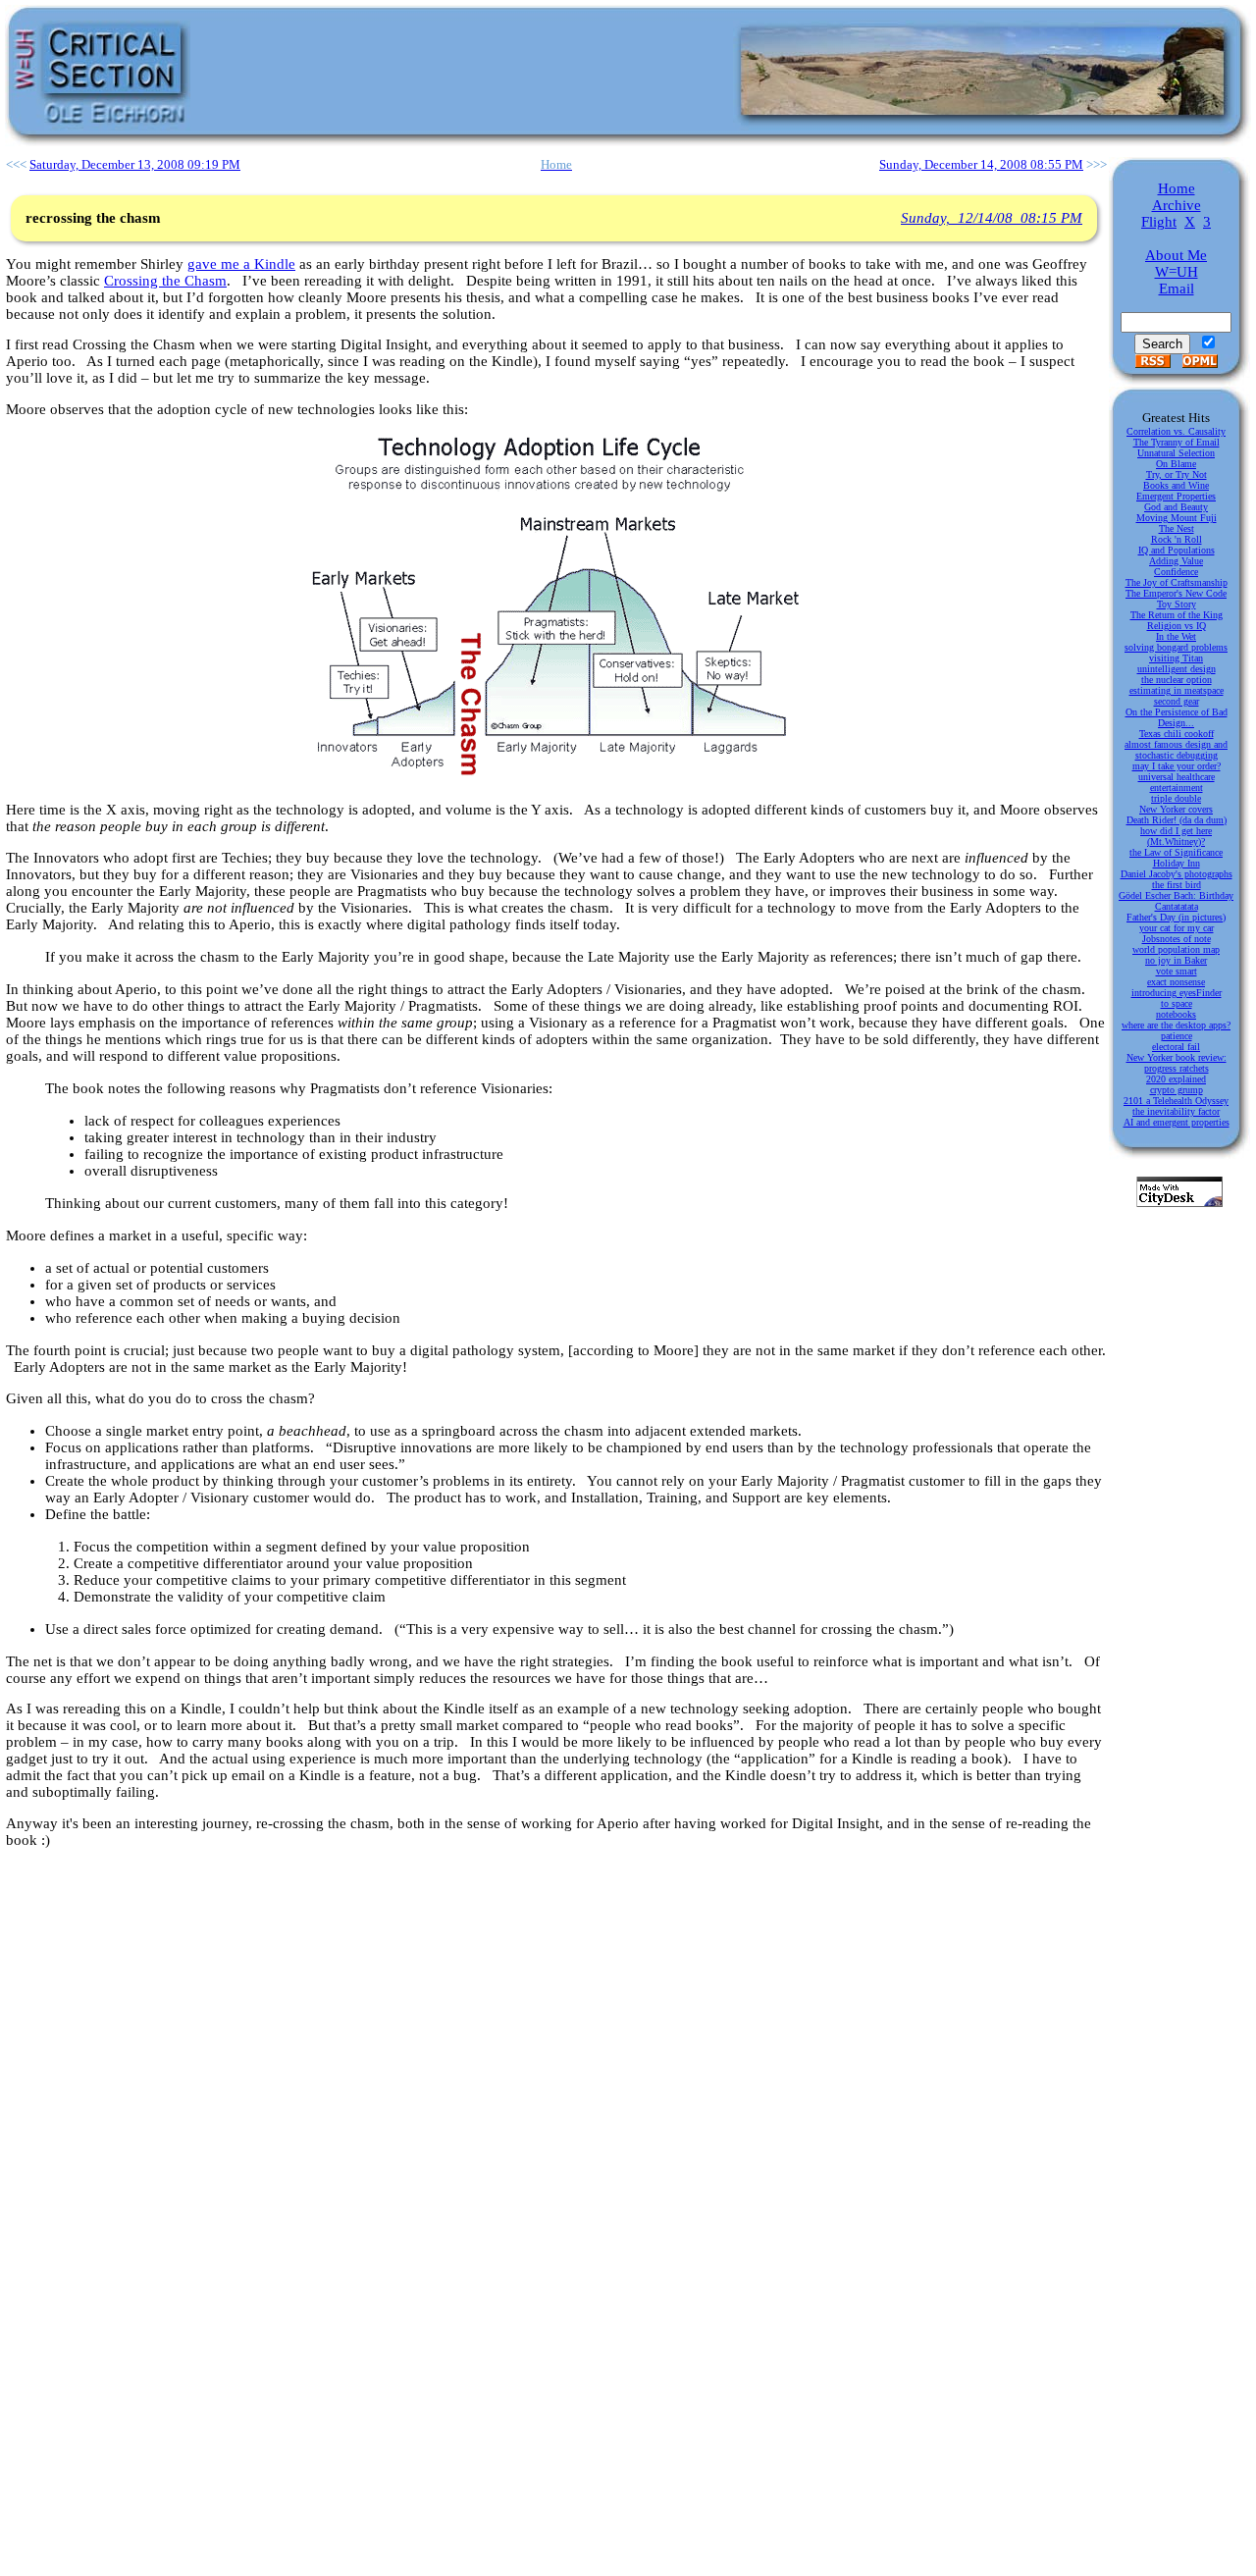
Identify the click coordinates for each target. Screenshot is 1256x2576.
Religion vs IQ (1177, 626)
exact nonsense (1176, 982)
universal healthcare (1177, 777)
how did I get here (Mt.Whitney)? (1176, 836)
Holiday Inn (1177, 863)
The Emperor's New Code (1176, 593)
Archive (1177, 205)
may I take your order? (1177, 766)
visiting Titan (1176, 658)
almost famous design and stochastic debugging (1176, 750)
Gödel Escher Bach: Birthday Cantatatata (1176, 901)
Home (1177, 188)
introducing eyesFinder (1177, 993)
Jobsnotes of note (1177, 939)
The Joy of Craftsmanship (1177, 582)
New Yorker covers (1176, 809)
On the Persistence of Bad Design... (1177, 717)
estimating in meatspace (1177, 690)
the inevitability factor (1176, 1111)
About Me (1176, 255)
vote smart (1177, 971)
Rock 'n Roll (1177, 539)
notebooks (1176, 1014)
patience (1177, 1036)
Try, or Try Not (1177, 474)
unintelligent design (1177, 669)
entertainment (1177, 788)
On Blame (1176, 464)
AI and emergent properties (1177, 1122)
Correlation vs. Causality (1176, 431)
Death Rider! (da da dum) (1177, 820)
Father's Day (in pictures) (1176, 917)
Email (1177, 289)
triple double (1176, 798)
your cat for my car (1177, 928)
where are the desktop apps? (1176, 1025)
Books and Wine (1176, 485)
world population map (1176, 949)
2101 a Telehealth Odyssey (1176, 1101)
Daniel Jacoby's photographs (1177, 874)
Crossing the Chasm (165, 281)
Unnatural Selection (1176, 453)
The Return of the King (1177, 615)
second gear (1177, 701)
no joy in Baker (1176, 960)
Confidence (1176, 572)
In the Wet (1176, 636)
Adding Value (1176, 561)
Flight (1159, 222)
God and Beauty (1176, 507)
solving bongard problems (1176, 647)
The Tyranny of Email (1177, 442)
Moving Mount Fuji (1177, 518)
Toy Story (1177, 604)
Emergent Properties (1176, 496)
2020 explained (1176, 1079)
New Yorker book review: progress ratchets (1177, 1063)
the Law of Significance (1176, 852)
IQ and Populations (1177, 550)
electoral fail (1176, 1047)
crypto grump (1177, 1090)
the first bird (1177, 885)
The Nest (1177, 528)
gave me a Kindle (241, 264)
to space (1177, 1003)
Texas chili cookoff (1177, 734)
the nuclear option (1177, 680)
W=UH (1177, 272)
